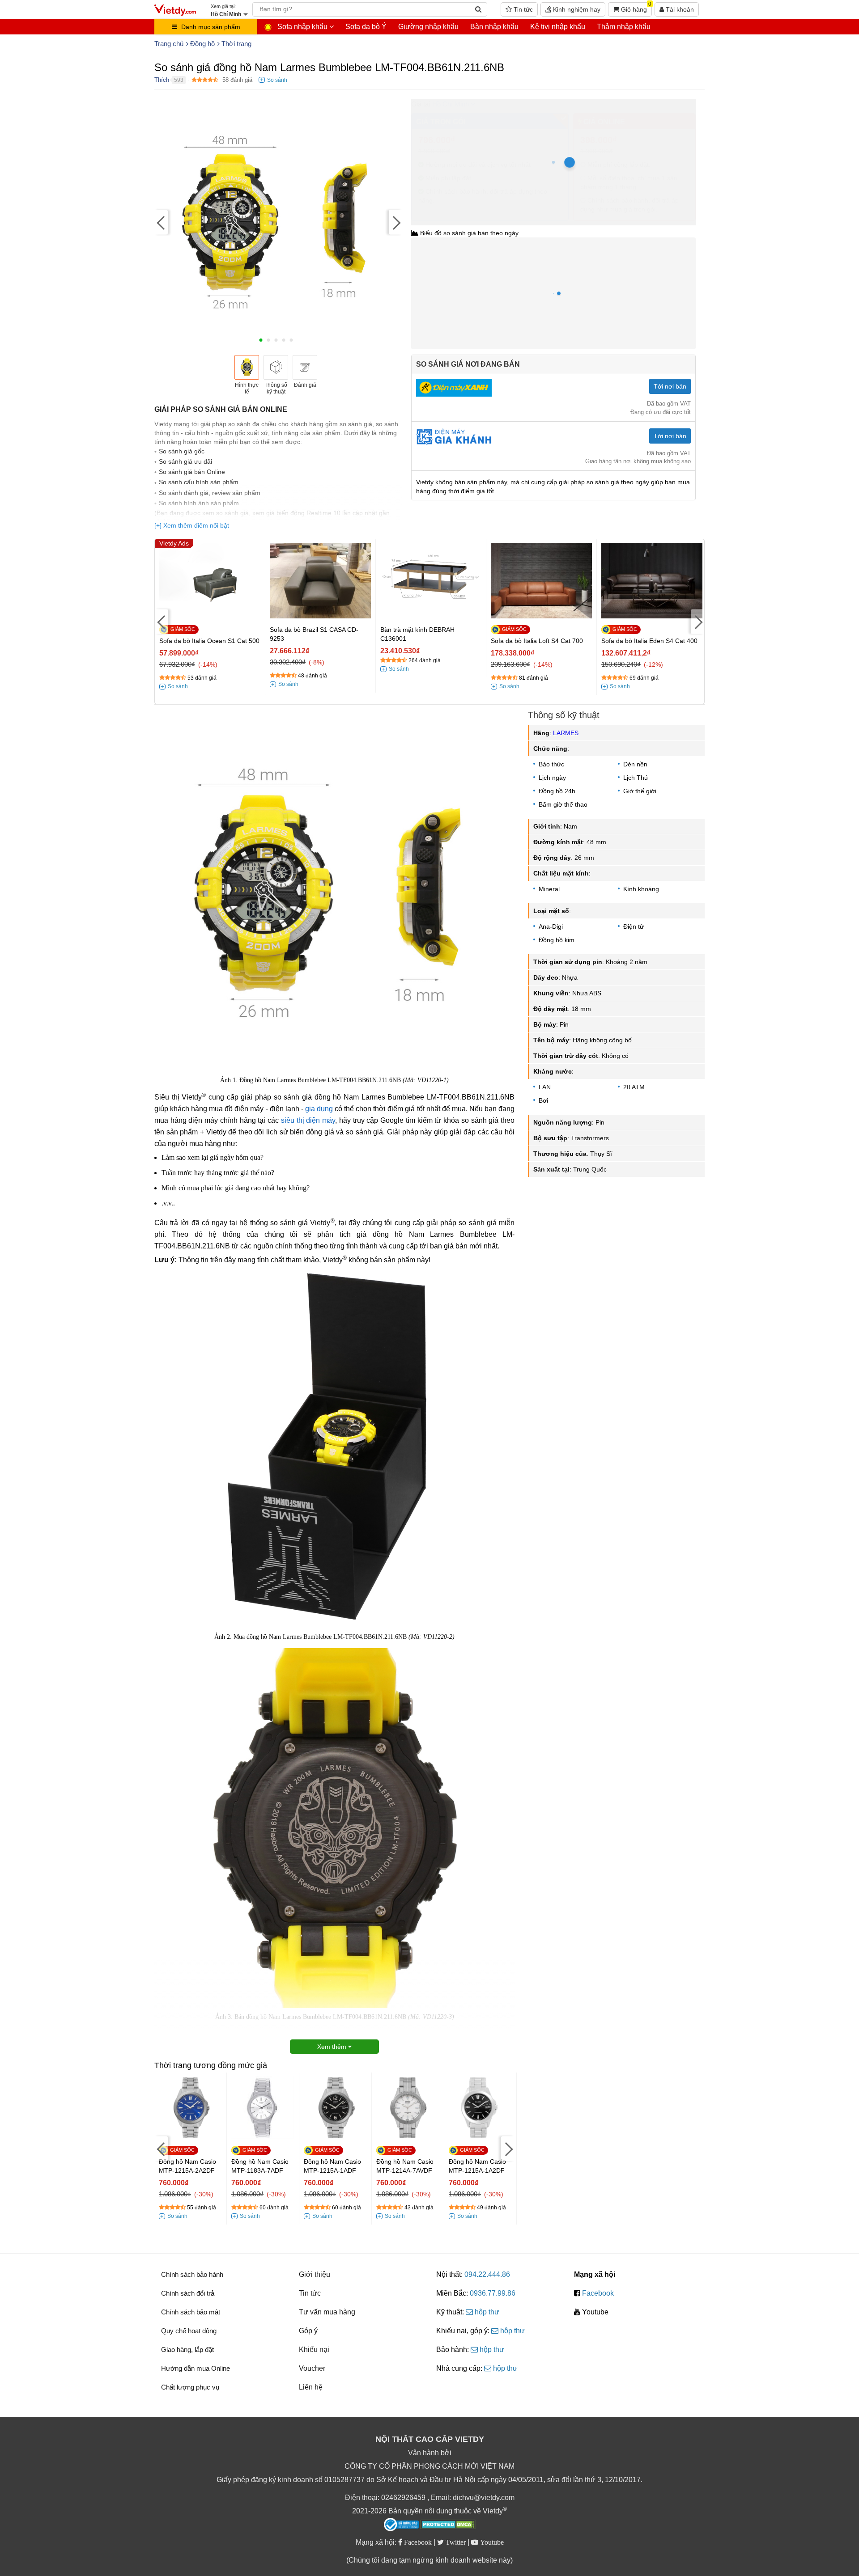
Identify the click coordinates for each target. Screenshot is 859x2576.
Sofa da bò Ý (366, 27)
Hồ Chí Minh (451, 104)
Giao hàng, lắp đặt (187, 2350)
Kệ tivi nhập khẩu (558, 27)
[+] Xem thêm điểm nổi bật (192, 525)
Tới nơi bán (670, 386)
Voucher (312, 2368)
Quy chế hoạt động (189, 2331)
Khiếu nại (314, 2350)
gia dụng (319, 1109)
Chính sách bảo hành (192, 2274)
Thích (162, 80)
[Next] (395, 222)
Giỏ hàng (635, 8)
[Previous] (161, 222)
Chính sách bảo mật (191, 2312)
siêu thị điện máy (308, 1120)
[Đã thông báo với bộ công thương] (401, 2525)
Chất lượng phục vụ (190, 2387)
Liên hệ (311, 2387)
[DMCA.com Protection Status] (448, 2525)
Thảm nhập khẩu (624, 27)
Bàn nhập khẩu (494, 27)
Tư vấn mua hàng (327, 2312)
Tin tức (522, 9)
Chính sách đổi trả (188, 2293)
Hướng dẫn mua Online (196, 2368)
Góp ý (308, 2331)
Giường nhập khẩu (428, 27)
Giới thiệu (315, 2274)
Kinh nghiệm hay (576, 9)
